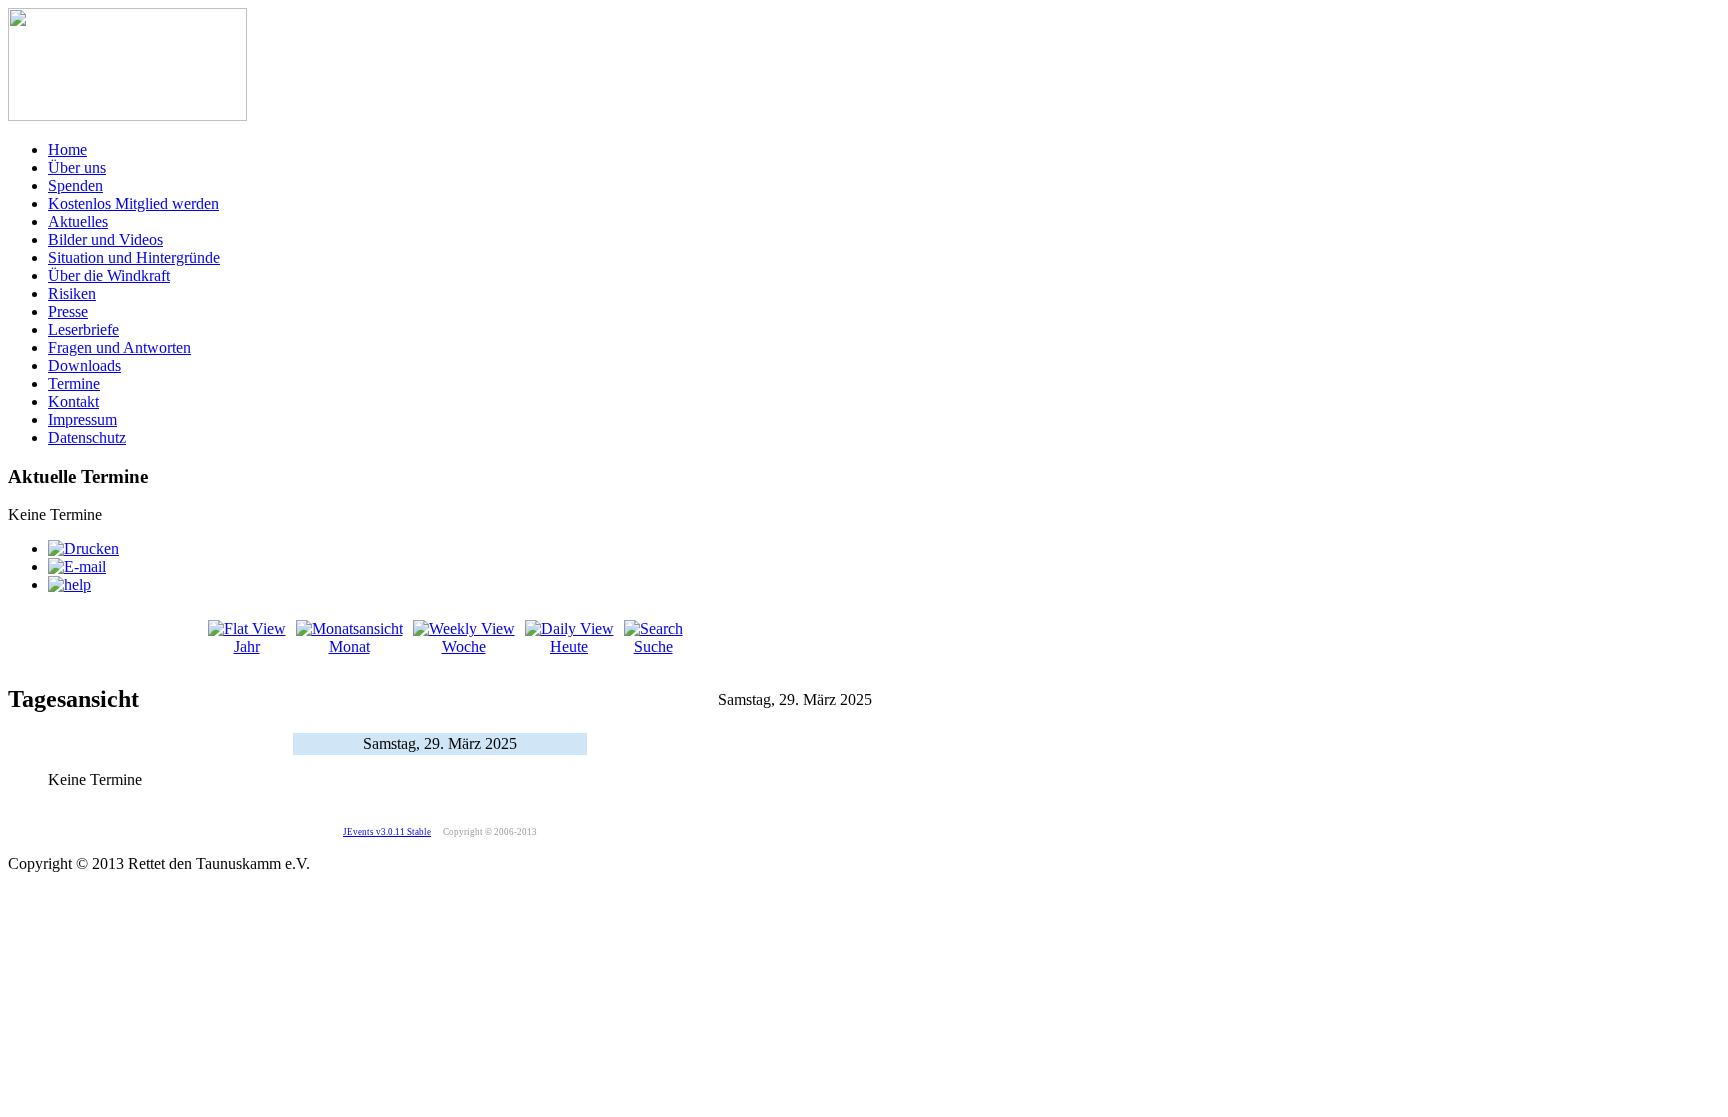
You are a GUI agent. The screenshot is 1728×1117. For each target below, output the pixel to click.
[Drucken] (83, 548)
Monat (349, 646)
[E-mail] (77, 566)
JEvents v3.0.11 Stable (387, 832)
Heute (569, 646)
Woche (464, 646)
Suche (653, 646)
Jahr (247, 646)
